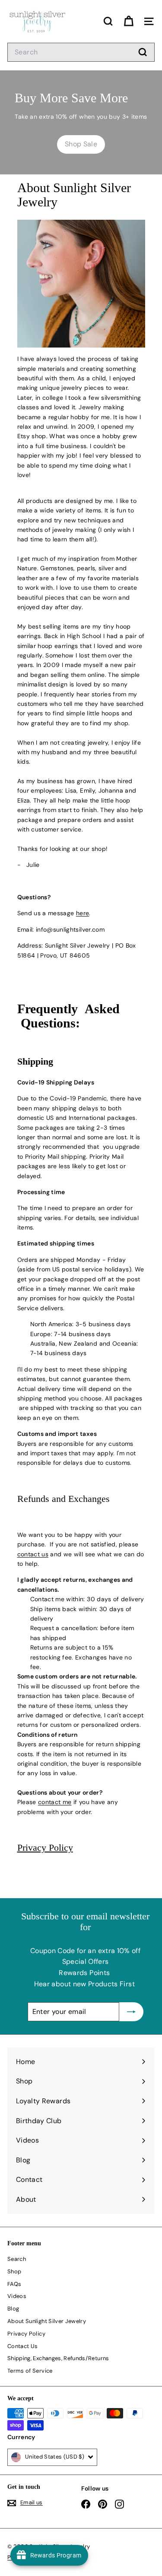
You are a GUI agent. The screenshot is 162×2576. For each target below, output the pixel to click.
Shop (14, 2271)
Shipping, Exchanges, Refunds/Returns (58, 2358)
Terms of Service (30, 2371)
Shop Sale (81, 144)
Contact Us (23, 2346)
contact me (55, 1802)
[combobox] (81, 52)
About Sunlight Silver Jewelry (47, 2321)
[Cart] (129, 21)
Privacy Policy (45, 1847)
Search (17, 2259)
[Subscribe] (131, 2012)
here (83, 913)
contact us (33, 1554)
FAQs (14, 2284)
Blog (13, 2309)
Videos (17, 2296)
